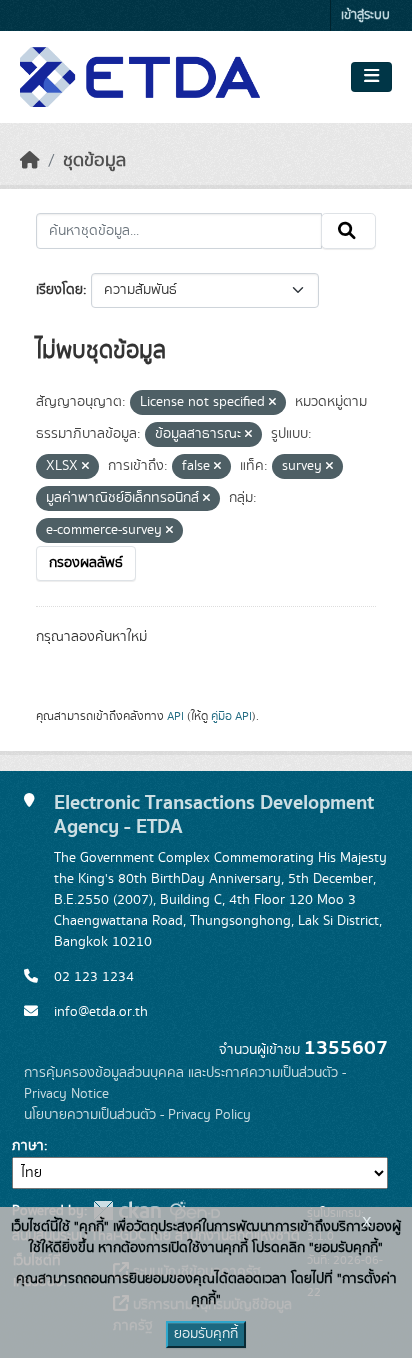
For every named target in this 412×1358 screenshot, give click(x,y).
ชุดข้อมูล (94, 161)
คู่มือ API (231, 716)
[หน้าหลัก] (30, 161)
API (175, 716)
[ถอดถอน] (272, 403)
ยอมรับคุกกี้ (206, 1334)
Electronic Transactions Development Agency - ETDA (214, 814)
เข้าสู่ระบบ (365, 15)
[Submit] (348, 231)
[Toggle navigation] (371, 77)
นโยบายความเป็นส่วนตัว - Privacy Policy (137, 1115)
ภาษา (28, 1146)
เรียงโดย (59, 290)
